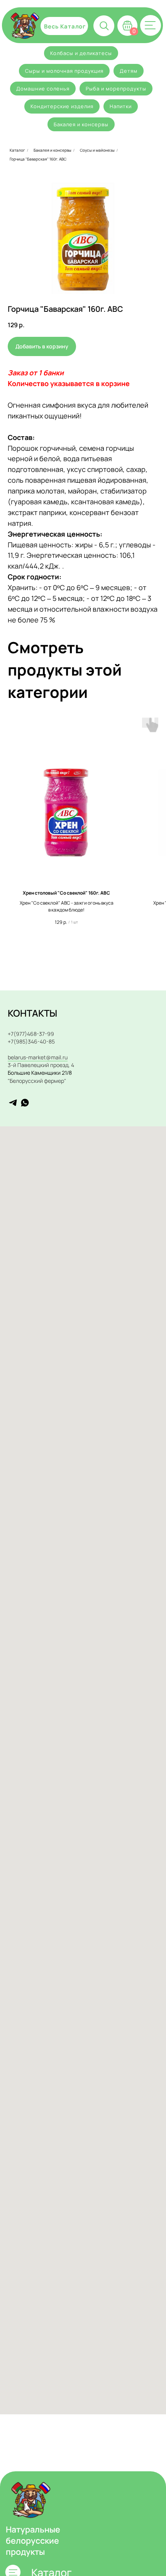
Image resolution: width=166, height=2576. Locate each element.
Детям (129, 71)
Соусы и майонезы (97, 150)
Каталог (17, 150)
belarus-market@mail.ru (38, 1057)
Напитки (121, 106)
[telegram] (13, 1103)
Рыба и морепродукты (116, 89)
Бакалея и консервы (81, 124)
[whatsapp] (25, 1103)
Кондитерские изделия (62, 106)
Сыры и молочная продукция (64, 71)
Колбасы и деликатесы (81, 53)
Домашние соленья (43, 89)
